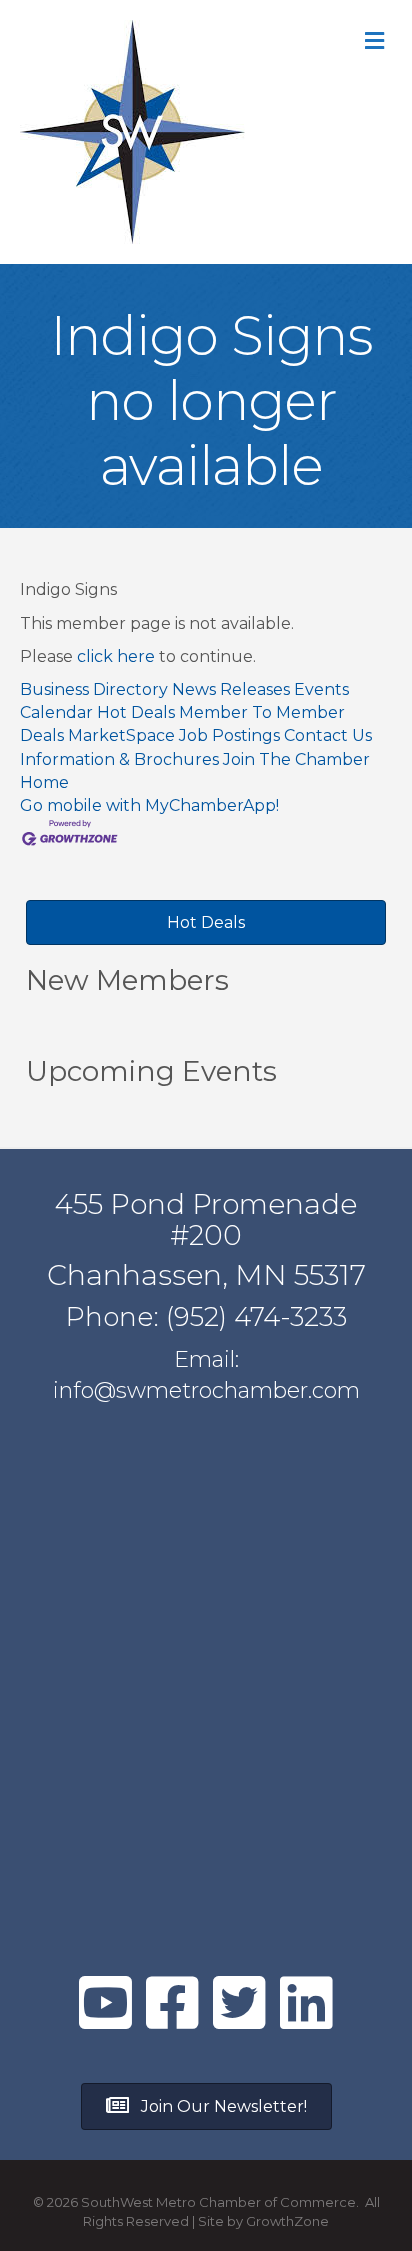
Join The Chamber (296, 759)
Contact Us (328, 735)
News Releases (231, 689)
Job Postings (229, 735)
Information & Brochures (119, 759)
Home (44, 782)
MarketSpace (121, 735)
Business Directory (94, 689)
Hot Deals (136, 712)
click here (116, 656)
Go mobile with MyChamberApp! (149, 805)
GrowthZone (287, 2221)
